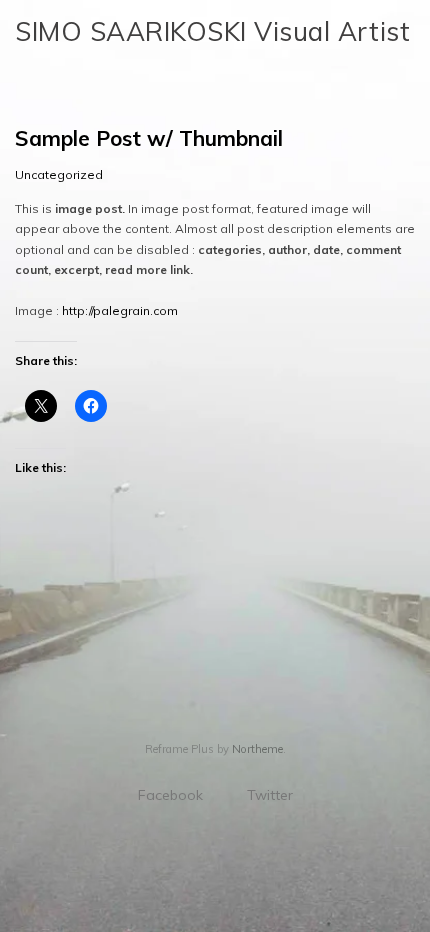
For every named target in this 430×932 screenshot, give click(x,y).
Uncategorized (59, 174)
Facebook (170, 795)
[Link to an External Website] (24, 607)
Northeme (257, 749)
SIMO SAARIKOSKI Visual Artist (212, 31)
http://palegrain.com (120, 310)
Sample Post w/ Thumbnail (149, 138)
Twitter (270, 795)
